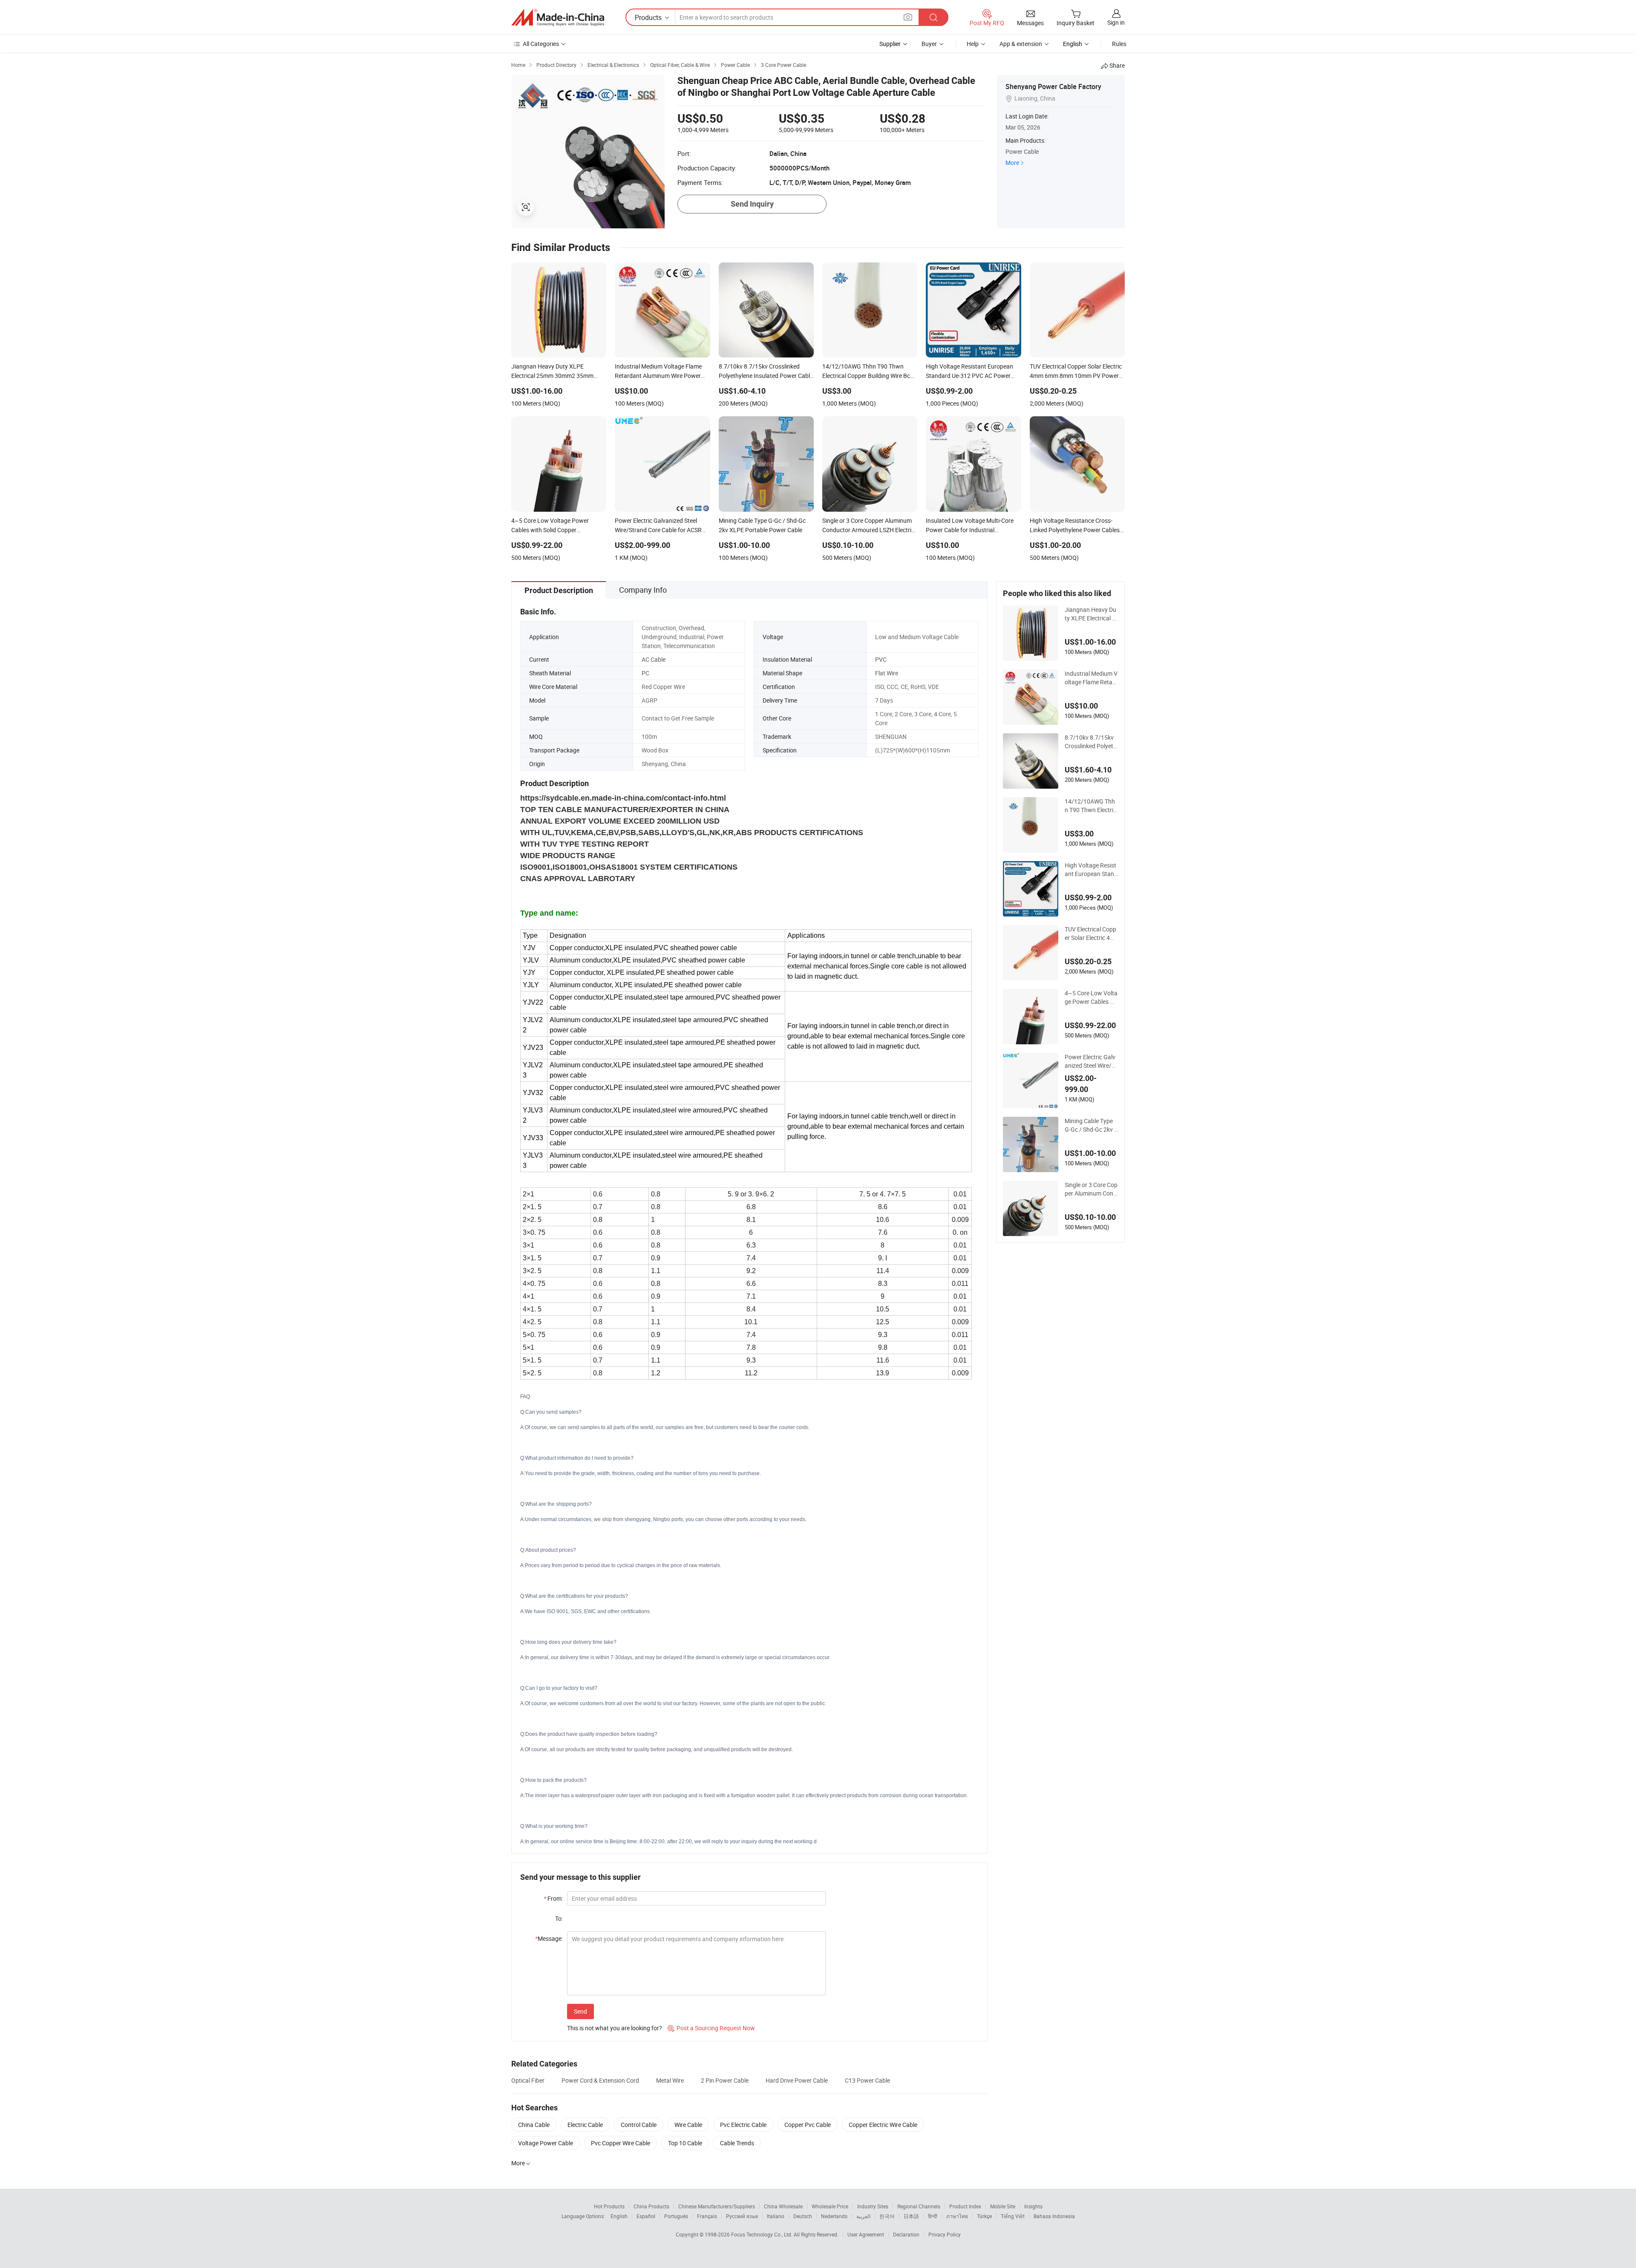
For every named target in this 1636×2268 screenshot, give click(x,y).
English (619, 2216)
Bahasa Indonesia (1054, 2216)
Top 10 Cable (685, 2143)
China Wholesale (783, 2206)
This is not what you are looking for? (615, 2028)
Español (646, 2216)
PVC (881, 659)
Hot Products (609, 2206)
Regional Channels (919, 2206)
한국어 (887, 2216)
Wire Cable (688, 2125)
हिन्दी (933, 2216)
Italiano (776, 2216)
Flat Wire (887, 673)
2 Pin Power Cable (725, 2080)
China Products (651, 2206)
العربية (863, 2216)
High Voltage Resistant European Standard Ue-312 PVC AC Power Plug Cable (1091, 870)
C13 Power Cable (867, 2080)
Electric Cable (585, 2125)
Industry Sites (873, 2206)
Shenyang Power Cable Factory (1053, 86)
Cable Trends (737, 2143)
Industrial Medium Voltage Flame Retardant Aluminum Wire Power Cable (1091, 678)
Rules (1119, 44)
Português (676, 2216)
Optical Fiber (528, 2080)
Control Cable (639, 2125)
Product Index (965, 2206)
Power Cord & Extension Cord (600, 2080)
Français (707, 2216)
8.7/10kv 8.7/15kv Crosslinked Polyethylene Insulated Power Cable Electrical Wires (1091, 742)
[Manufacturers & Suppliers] (558, 17)
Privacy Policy (945, 2234)
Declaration (906, 2234)
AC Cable (654, 659)
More (1012, 163)
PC (645, 673)
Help (973, 44)
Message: (549, 1938)
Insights (1033, 2206)
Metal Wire (670, 2080)
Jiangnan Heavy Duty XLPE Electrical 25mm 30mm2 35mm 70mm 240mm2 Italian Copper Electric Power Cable (1091, 614)
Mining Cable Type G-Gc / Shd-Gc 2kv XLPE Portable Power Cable (1091, 1125)
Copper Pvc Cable (808, 2125)
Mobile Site (1003, 2206)
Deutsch (803, 2216)
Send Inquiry (752, 204)
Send (580, 2011)
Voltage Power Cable (546, 2143)
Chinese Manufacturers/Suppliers (717, 2206)
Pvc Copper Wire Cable (621, 2143)
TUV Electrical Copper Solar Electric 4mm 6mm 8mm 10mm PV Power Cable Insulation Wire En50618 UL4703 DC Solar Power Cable (1091, 934)
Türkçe (984, 2216)
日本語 (911, 2216)
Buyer (929, 44)
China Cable (534, 2125)
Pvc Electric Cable (743, 2125)
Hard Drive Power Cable (797, 2080)
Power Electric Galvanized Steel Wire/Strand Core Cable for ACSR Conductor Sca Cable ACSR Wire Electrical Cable (1091, 1061)
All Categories (541, 44)
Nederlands (834, 2216)
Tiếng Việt (1013, 2216)
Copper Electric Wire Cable (883, 2125)
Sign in (1116, 22)
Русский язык (742, 2216)
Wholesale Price (830, 2206)
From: (553, 1898)
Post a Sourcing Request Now (711, 2028)
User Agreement (866, 2234)
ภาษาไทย (957, 2216)
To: (559, 1918)
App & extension (1021, 44)
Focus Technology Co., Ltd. (762, 2234)
